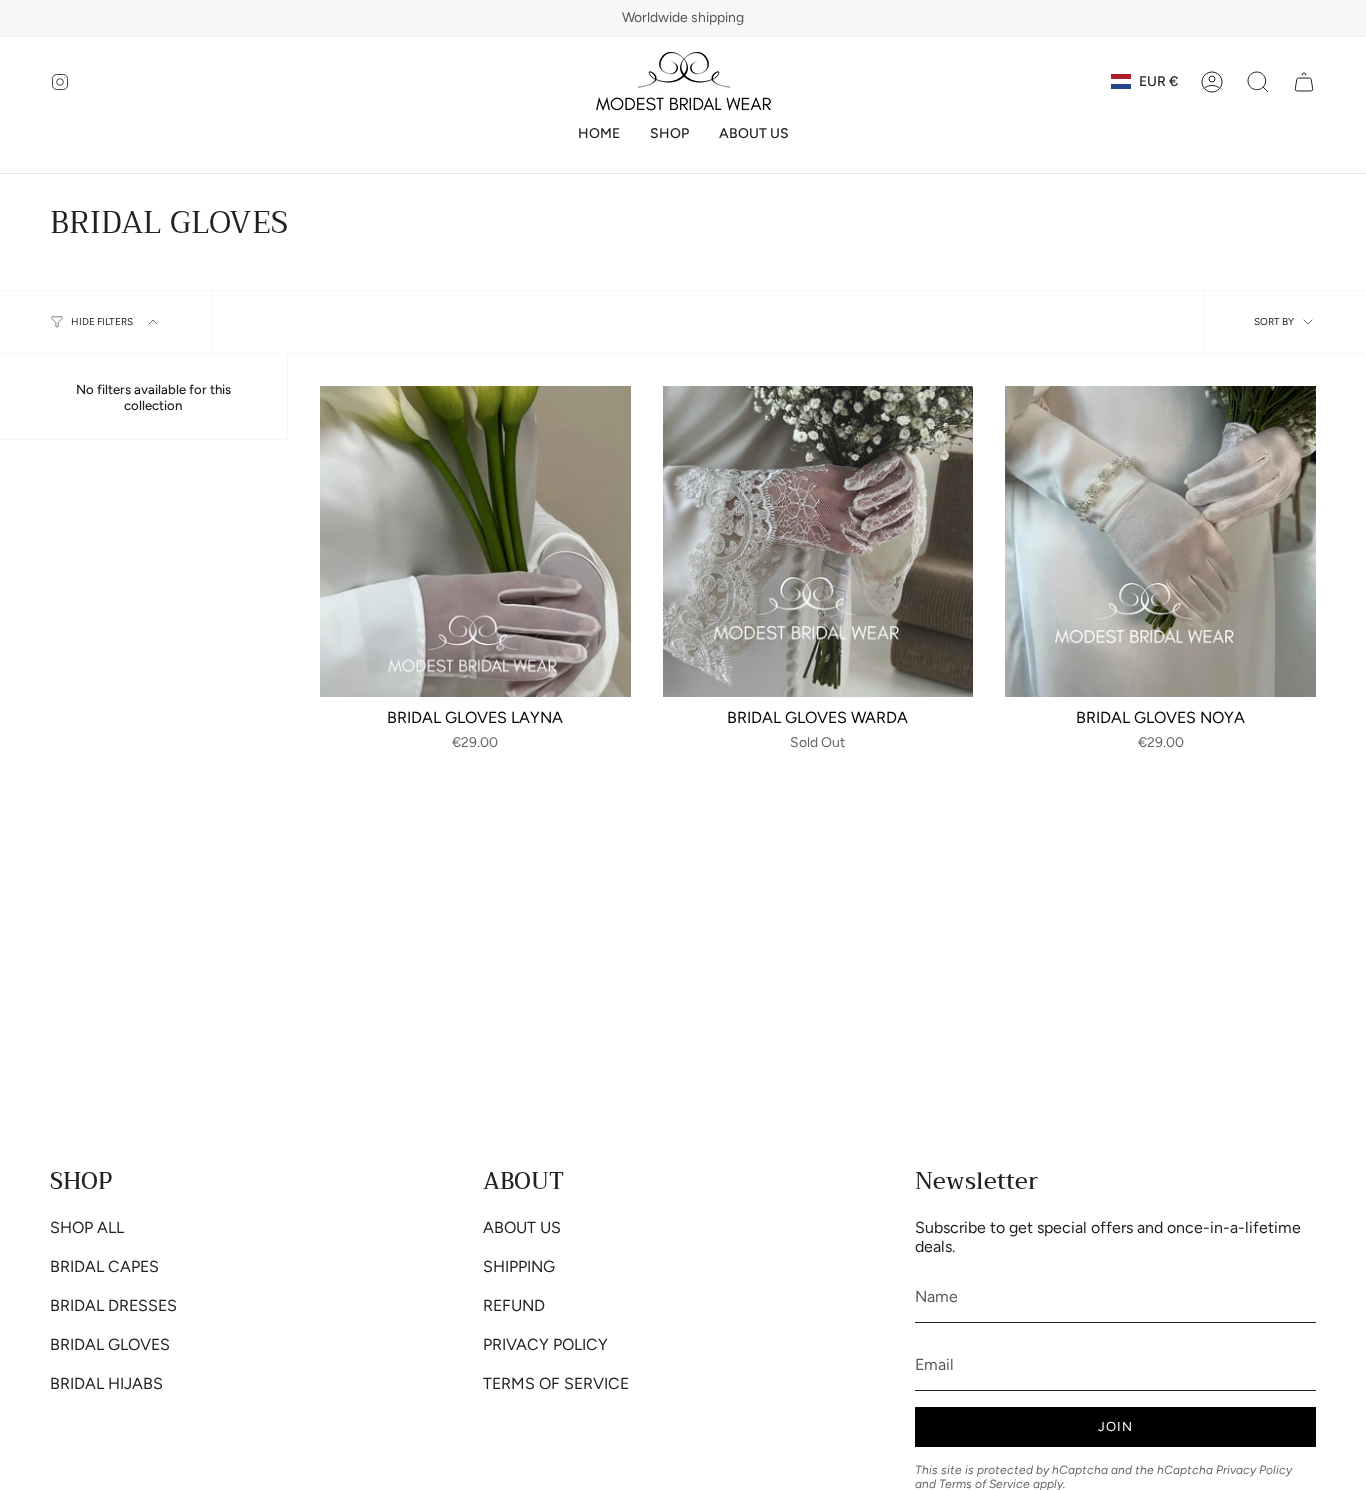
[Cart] (1304, 82)
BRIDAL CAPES (104, 1266)
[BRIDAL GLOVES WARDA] (818, 541)
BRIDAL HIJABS (106, 1383)
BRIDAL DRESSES (113, 1305)
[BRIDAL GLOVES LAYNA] (475, 541)
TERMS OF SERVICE (556, 1383)
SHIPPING (519, 1266)
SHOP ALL (87, 1227)
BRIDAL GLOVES (110, 1344)
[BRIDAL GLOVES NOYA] (1160, 541)
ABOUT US (522, 1227)
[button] (669, 134)
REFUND (514, 1305)
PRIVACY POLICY (545, 1344)
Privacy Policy (1254, 1470)
